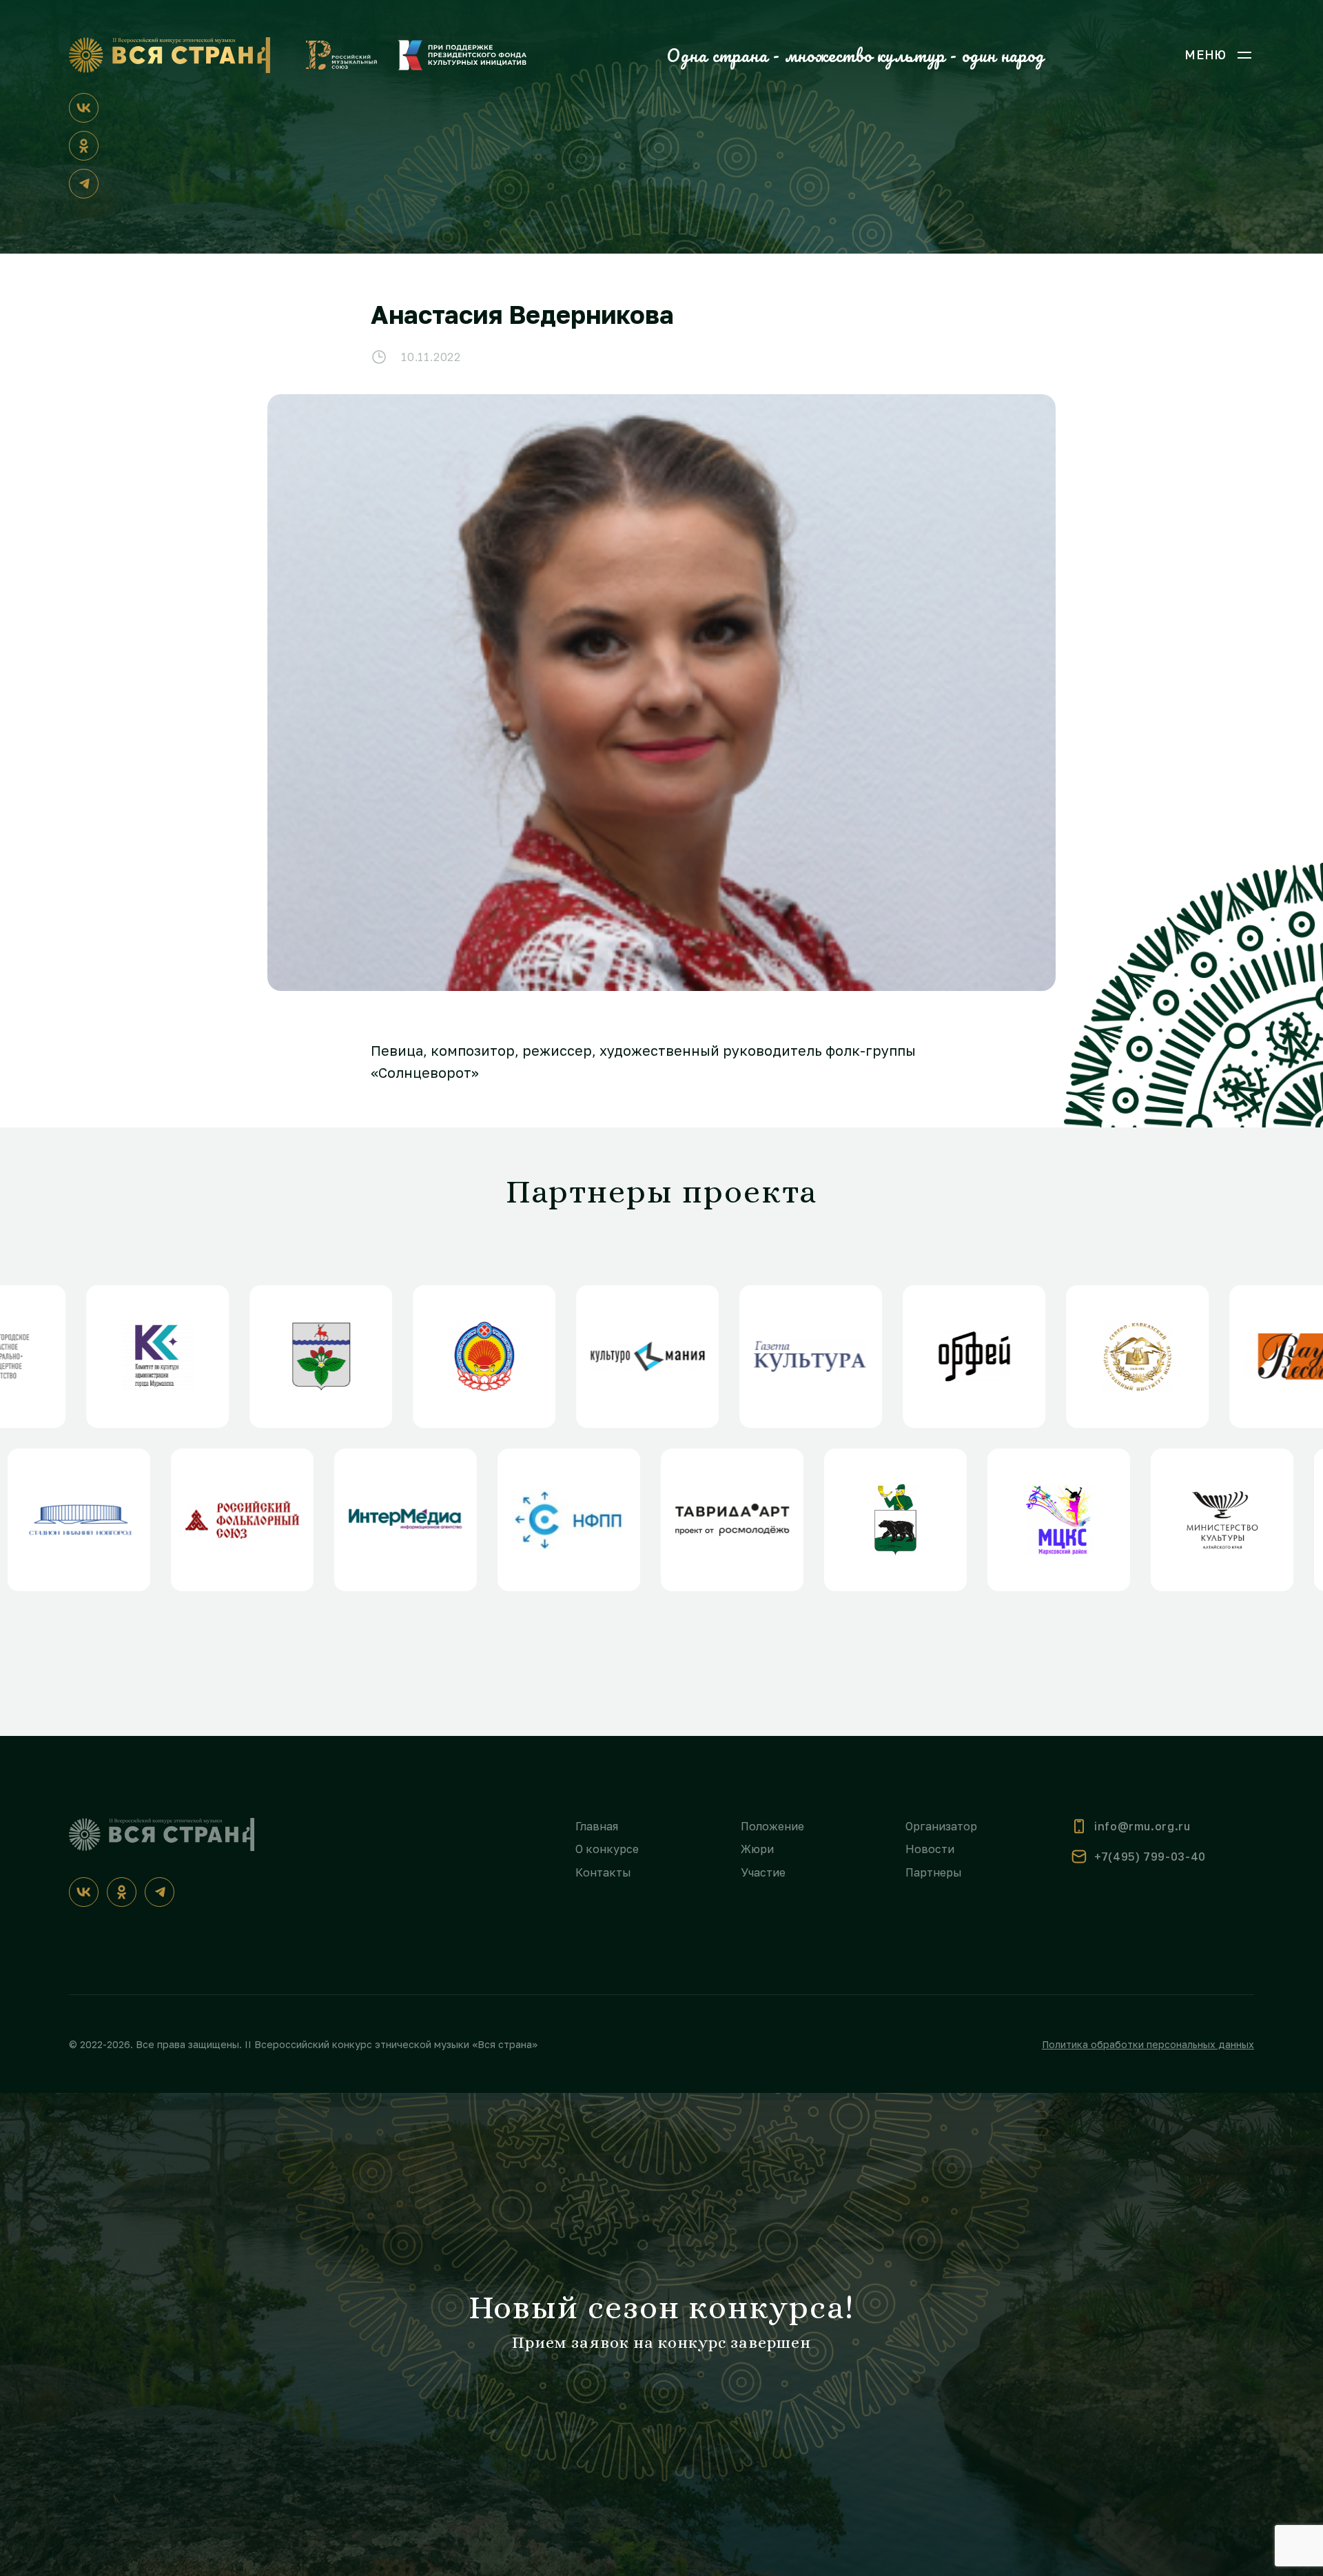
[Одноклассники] (84, 146)
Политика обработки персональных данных (1148, 2044)
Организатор (941, 1826)
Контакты (603, 1872)
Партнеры (934, 1872)
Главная (597, 1826)
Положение (772, 1826)
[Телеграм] (84, 184)
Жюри (757, 1849)
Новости (930, 1849)
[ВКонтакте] (84, 108)
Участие (763, 1872)
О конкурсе (607, 1849)
